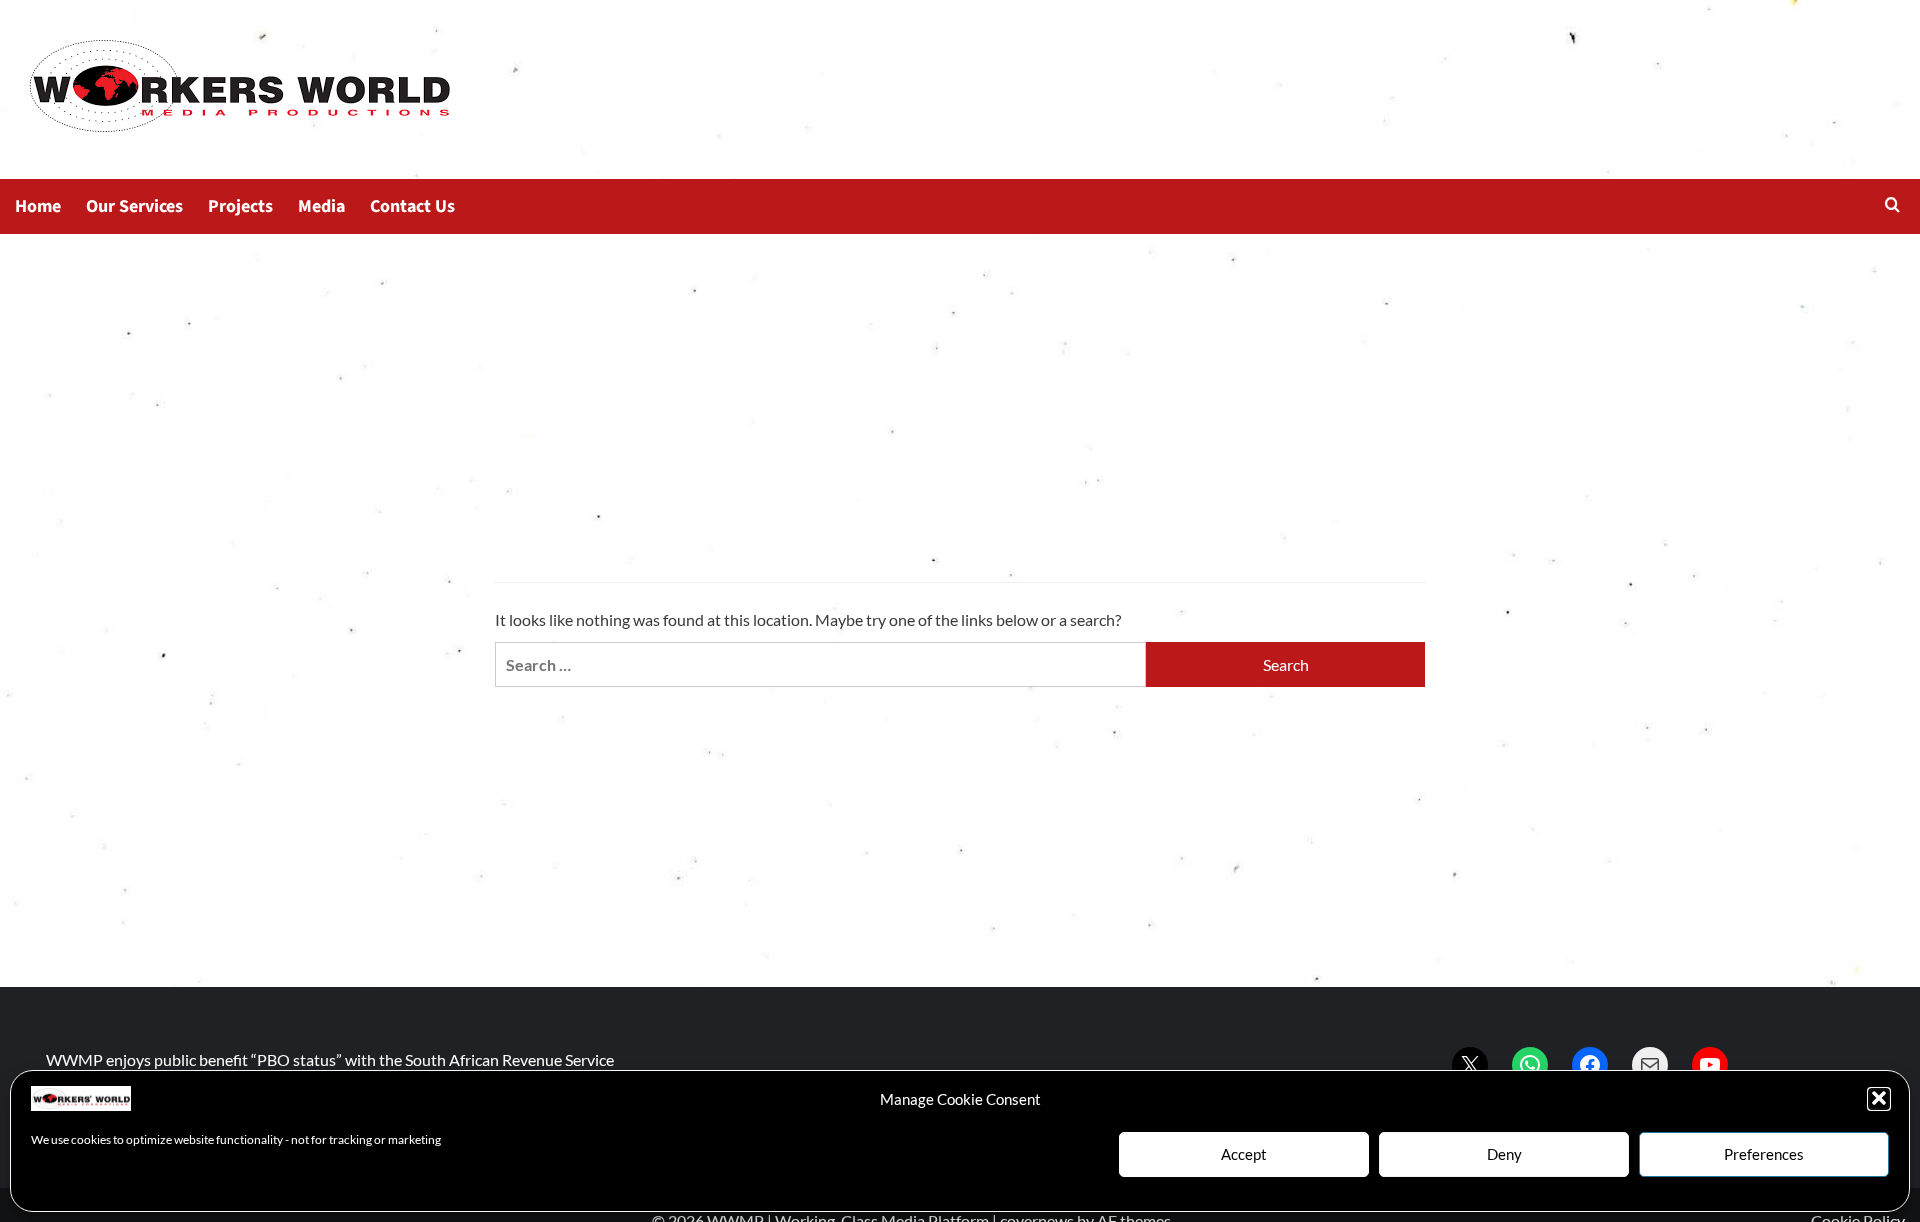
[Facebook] (1590, 1065)
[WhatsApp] (1530, 1065)
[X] (1470, 1065)
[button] (1879, 1098)
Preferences (1764, 1154)
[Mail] (1650, 1065)
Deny (1504, 1154)
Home (38, 206)
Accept (1244, 1154)
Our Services (134, 206)
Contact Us (412, 206)
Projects (240, 206)
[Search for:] (820, 664)
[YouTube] (1710, 1065)
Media (321, 206)
